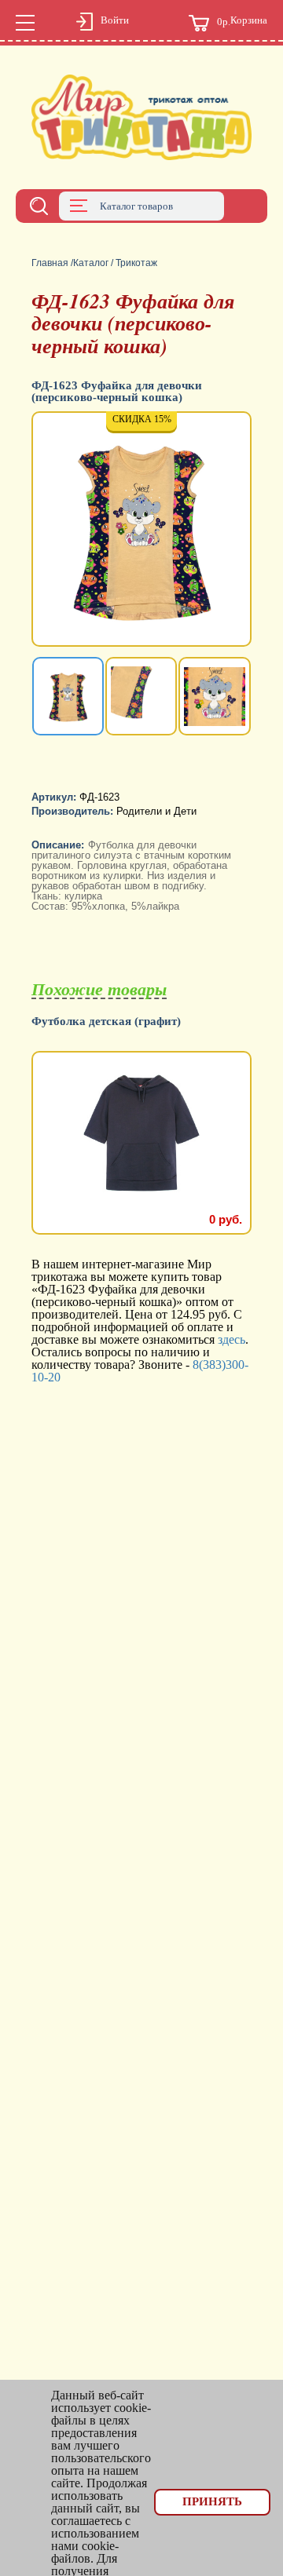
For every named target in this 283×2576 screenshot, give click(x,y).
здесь (232, 1339)
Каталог (91, 263)
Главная (50, 263)
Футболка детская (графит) (106, 1022)
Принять (212, 2501)
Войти (115, 20)
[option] (141, 531)
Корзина (242, 21)
